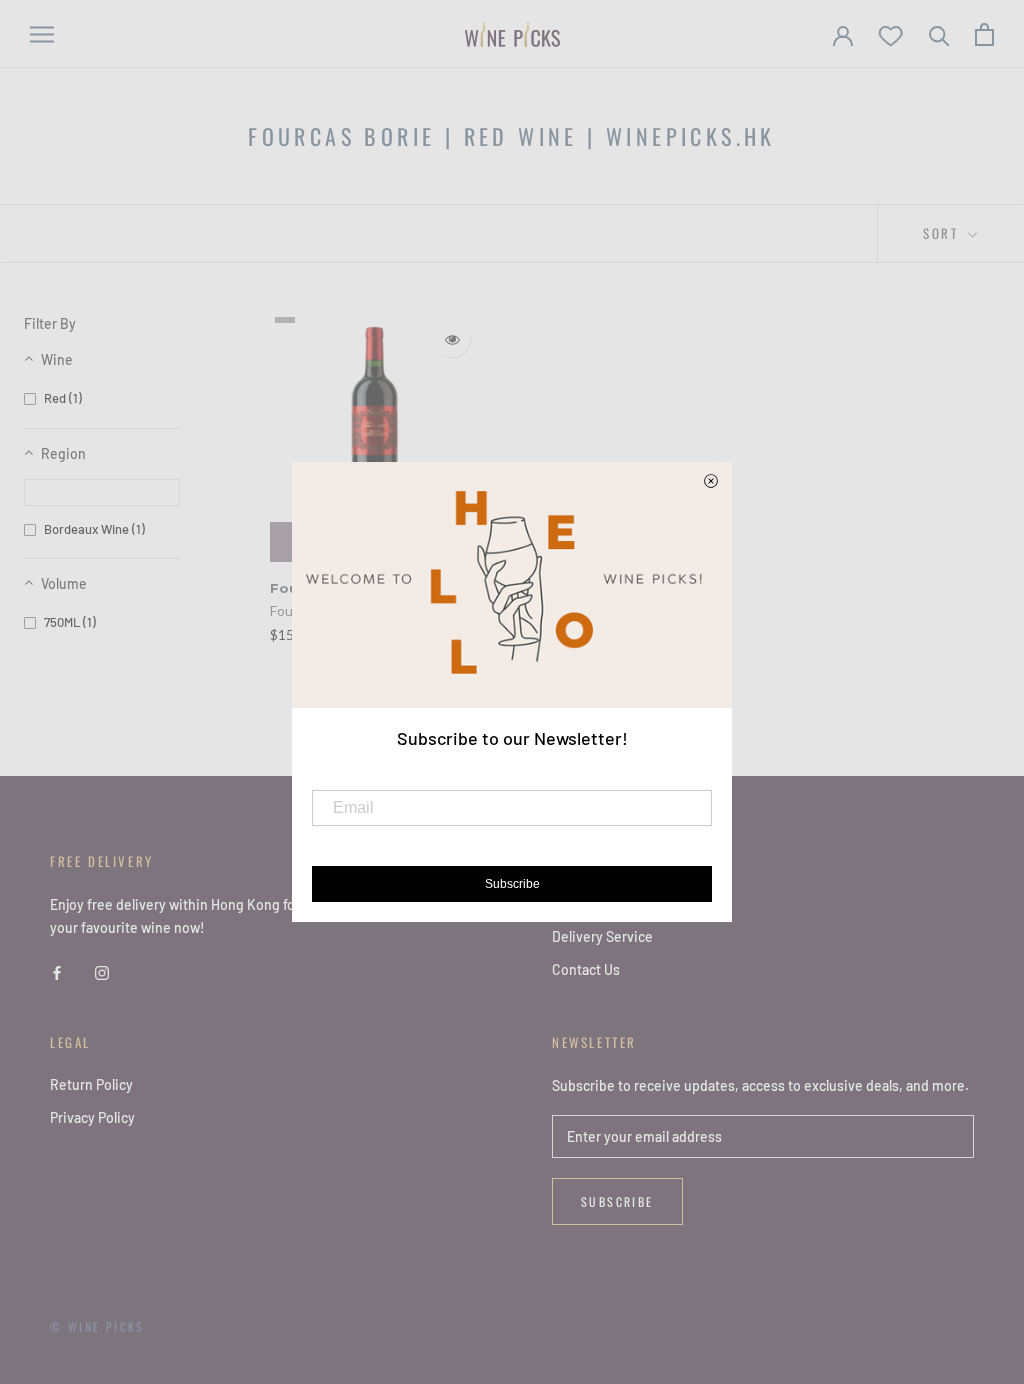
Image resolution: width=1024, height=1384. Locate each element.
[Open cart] (984, 34)
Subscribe (617, 1201)
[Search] (939, 34)
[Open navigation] (42, 34)
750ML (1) (70, 622)
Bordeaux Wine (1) (94, 529)
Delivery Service (602, 936)
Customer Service (608, 903)
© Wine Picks (97, 1326)
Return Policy (91, 1084)
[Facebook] (57, 970)
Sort (943, 233)
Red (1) (63, 398)
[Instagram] (102, 970)
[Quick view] (452, 339)
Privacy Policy (92, 1117)
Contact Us (586, 969)
